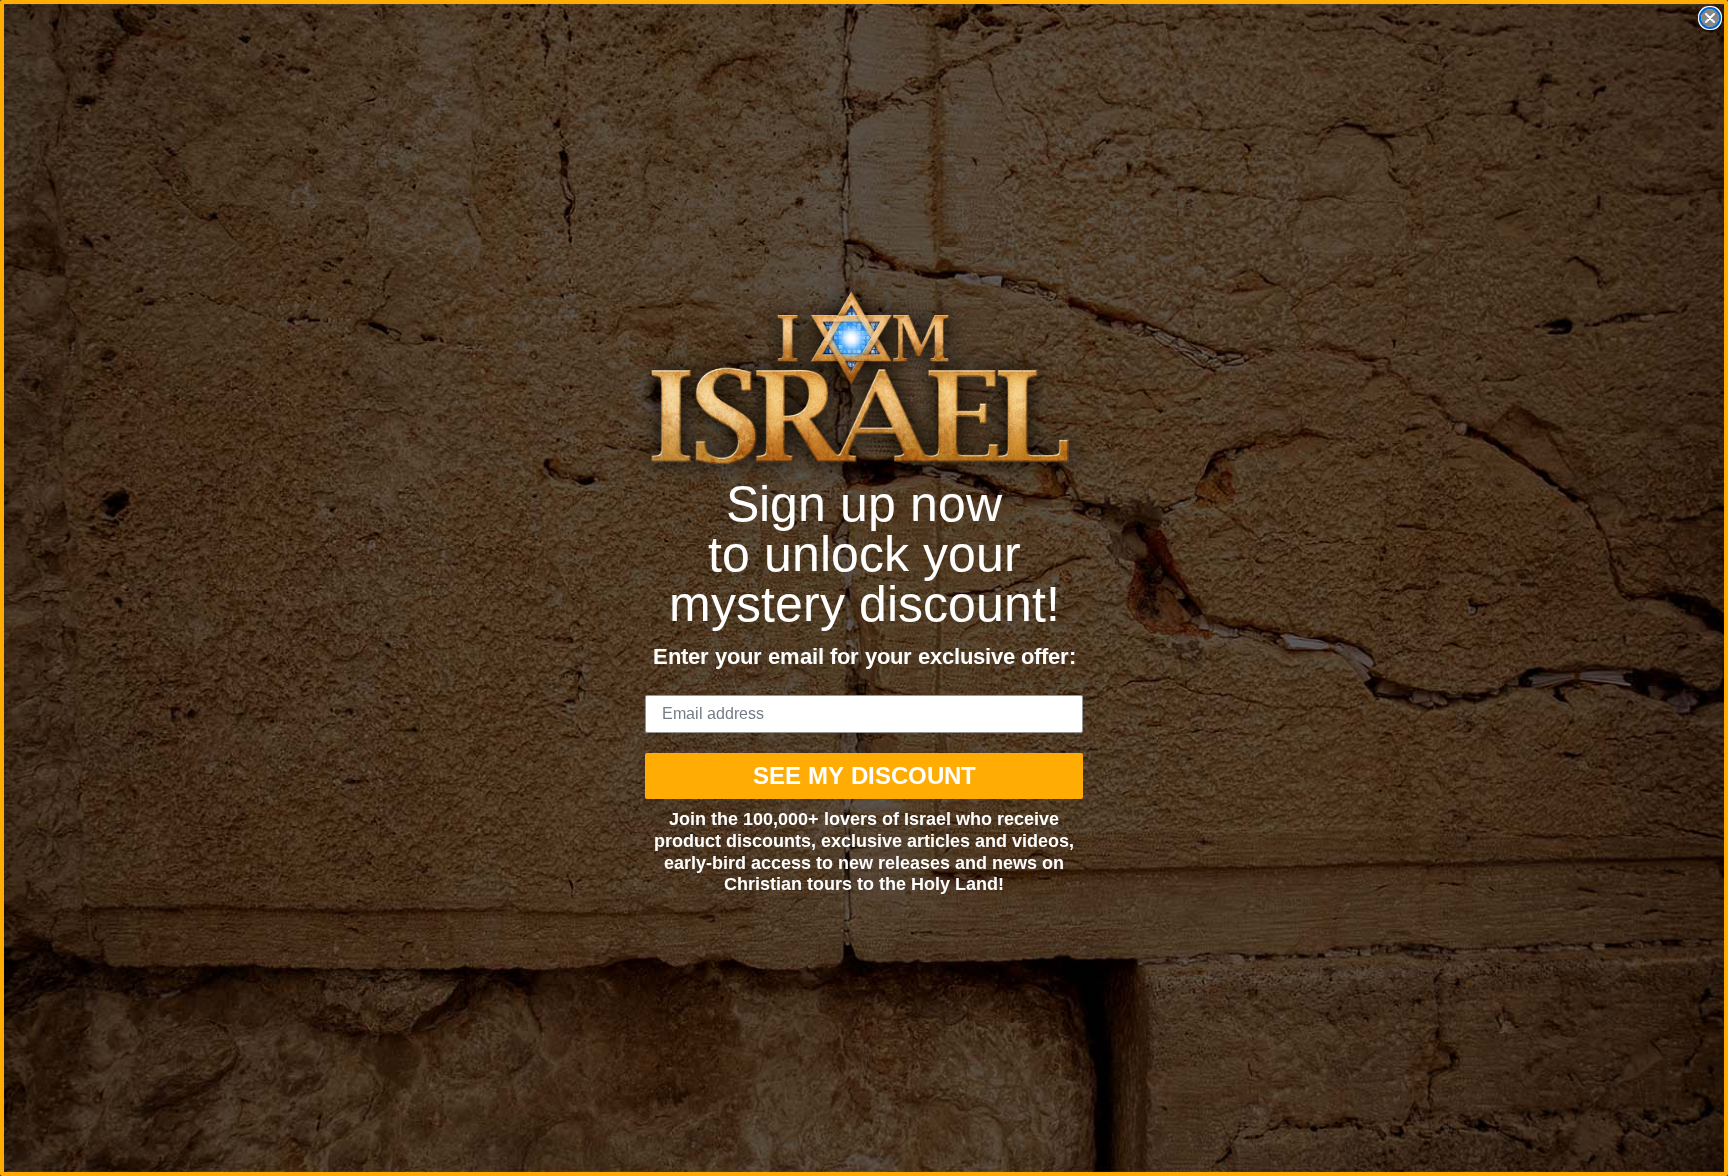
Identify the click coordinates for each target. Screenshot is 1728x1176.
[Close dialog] (1710, 18)
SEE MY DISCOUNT (864, 775)
